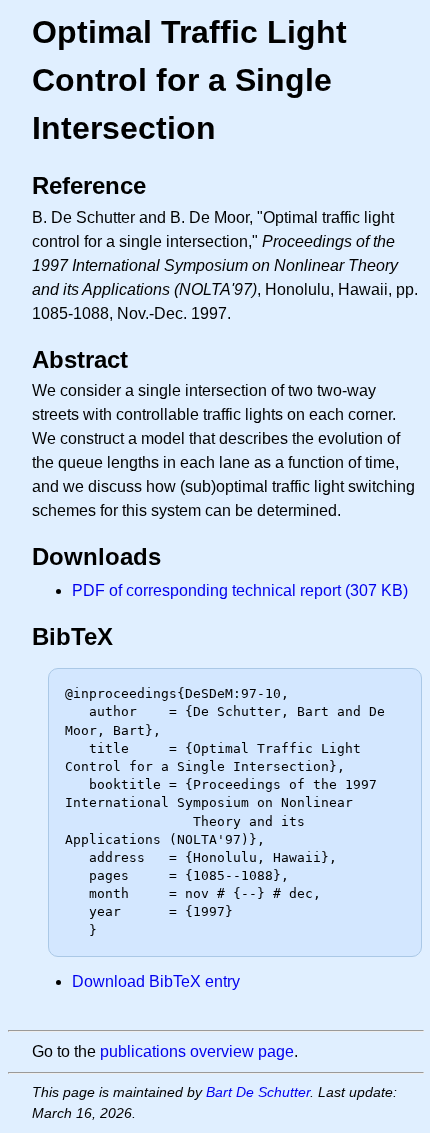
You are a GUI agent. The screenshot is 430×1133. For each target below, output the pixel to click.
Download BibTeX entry (156, 981)
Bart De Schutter (258, 1092)
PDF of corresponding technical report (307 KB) (240, 590)
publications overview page (197, 1051)
